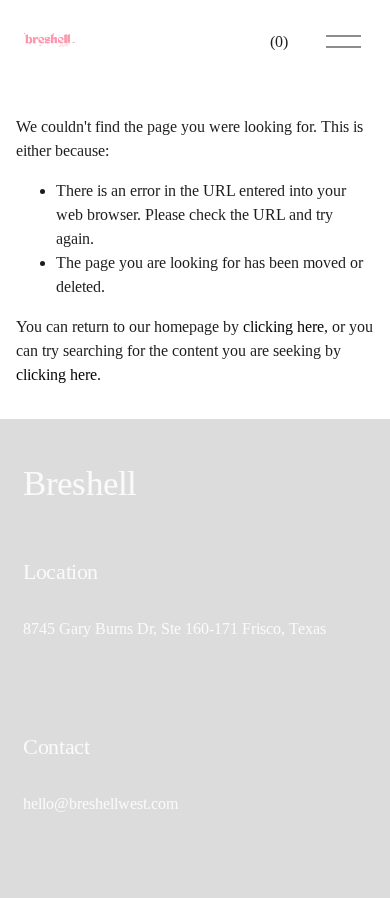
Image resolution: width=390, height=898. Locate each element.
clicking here (283, 326)
